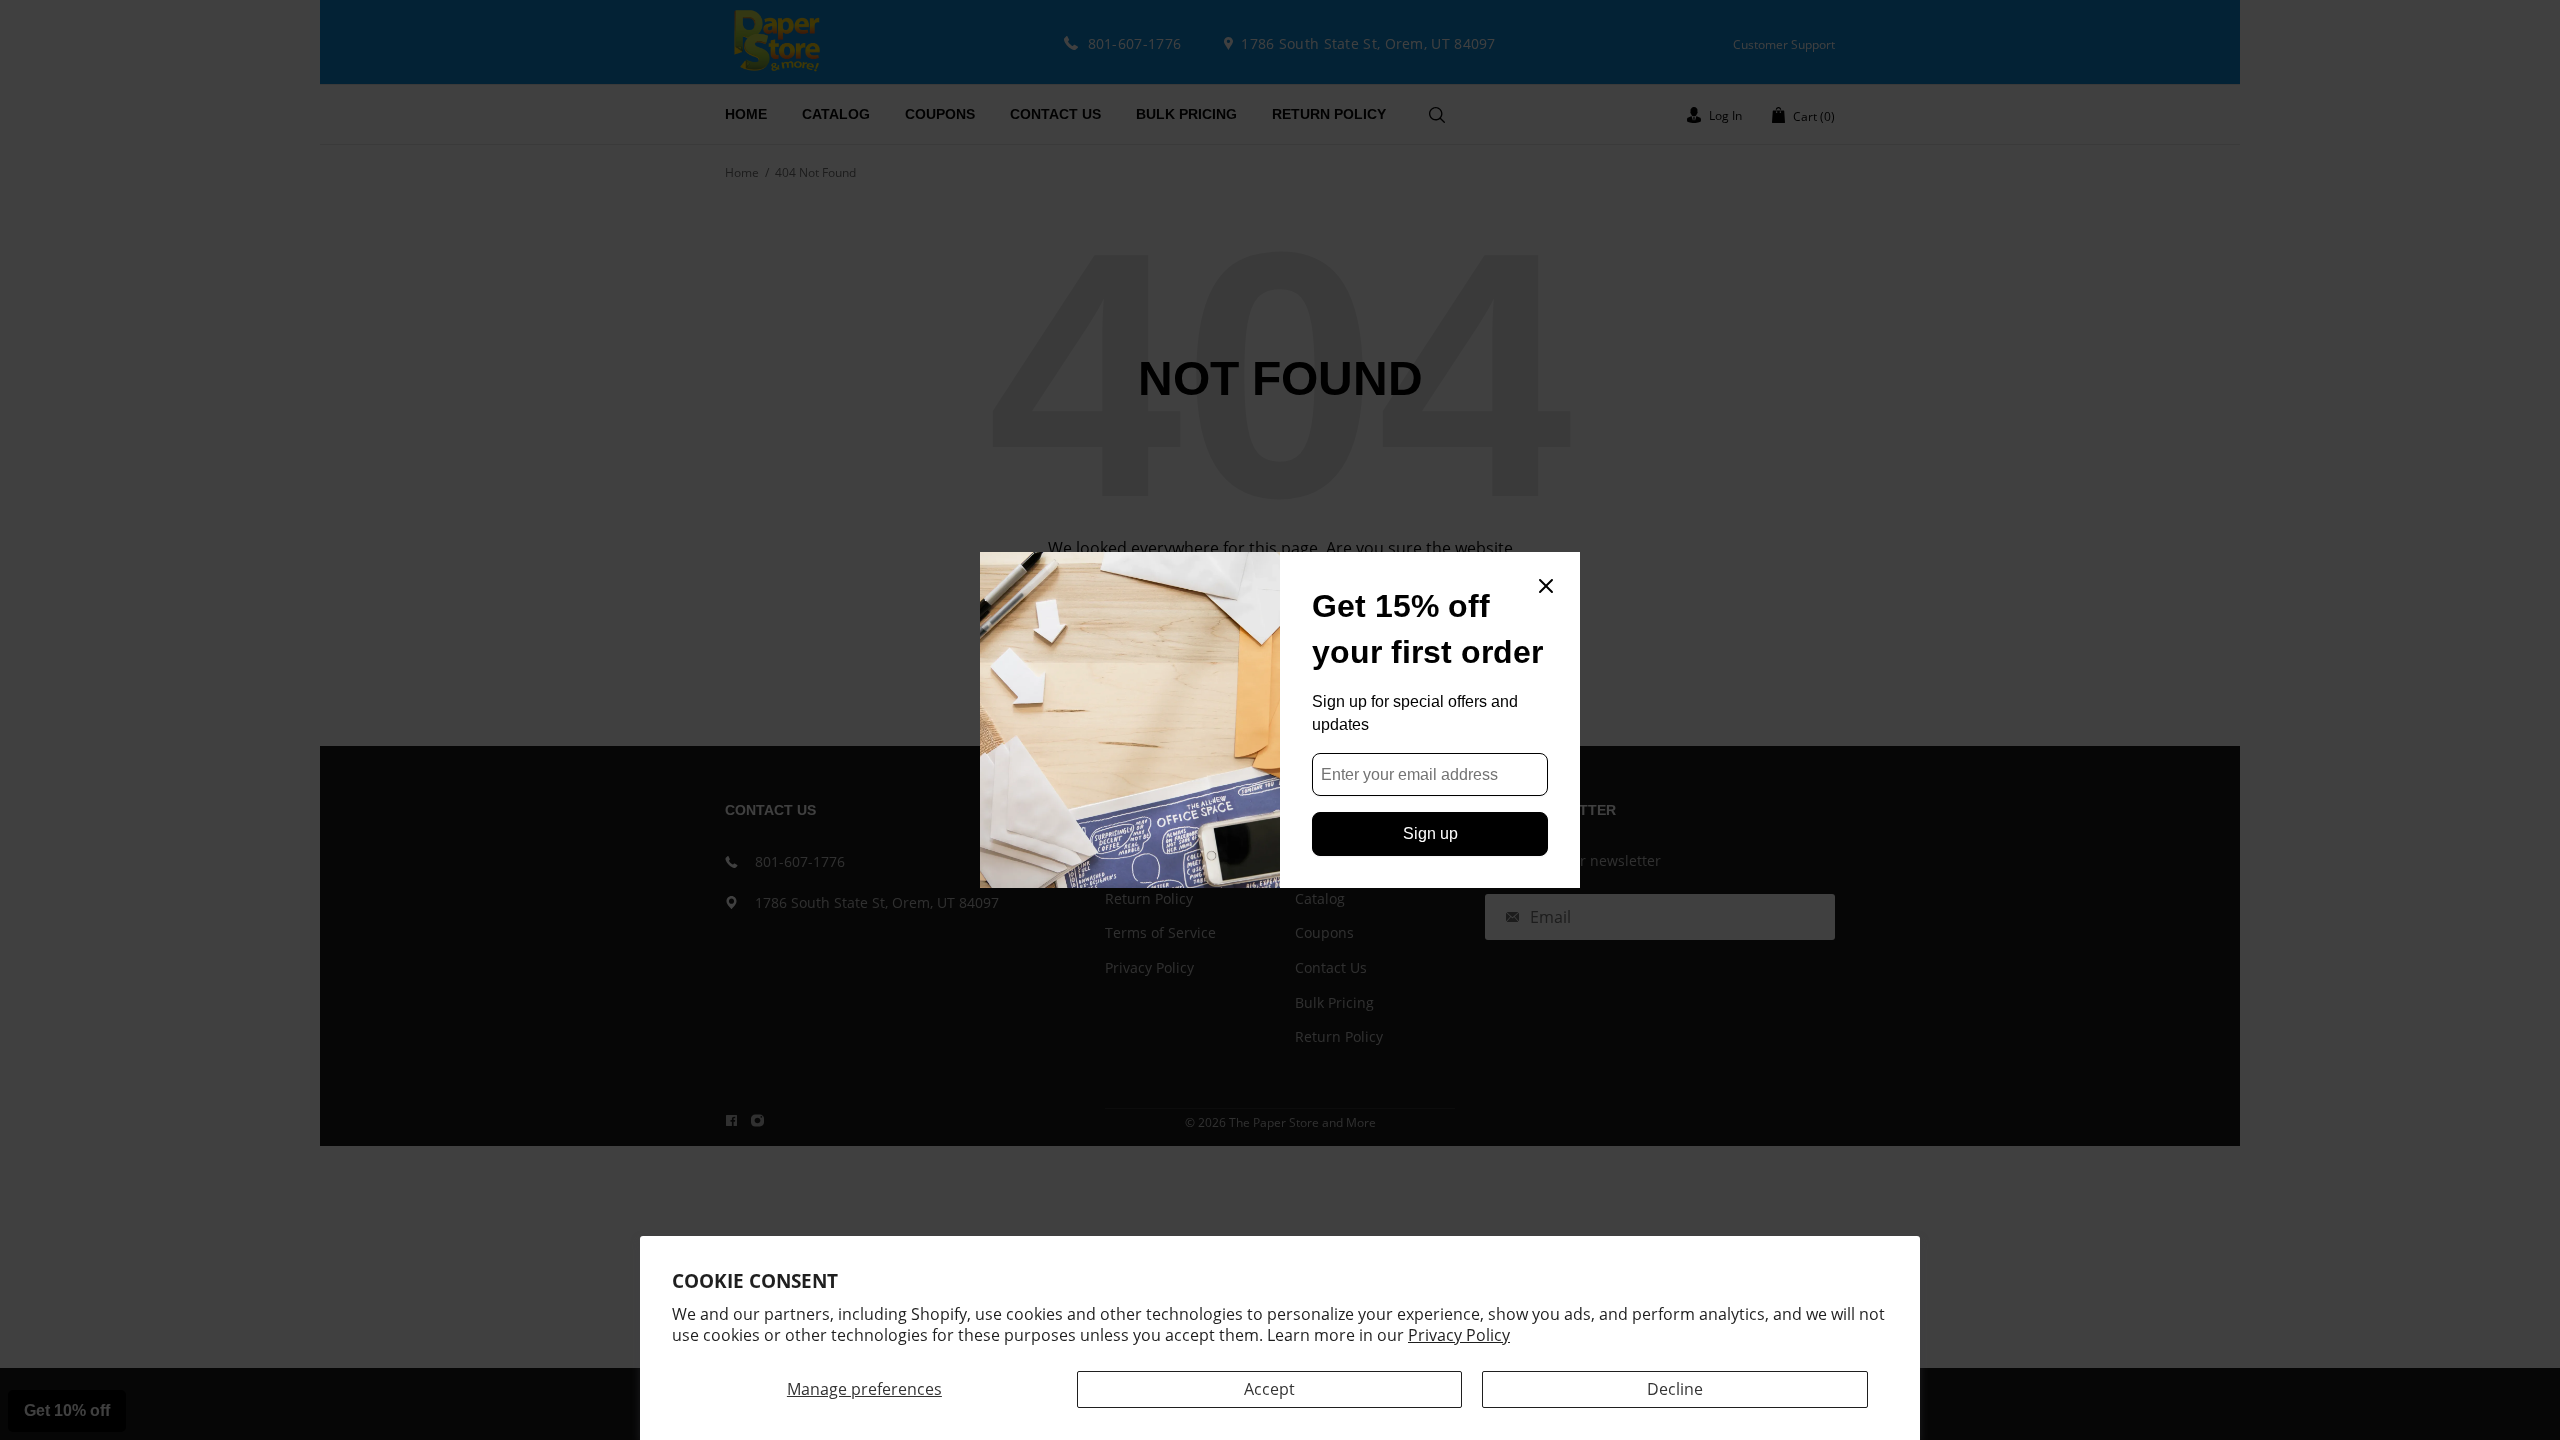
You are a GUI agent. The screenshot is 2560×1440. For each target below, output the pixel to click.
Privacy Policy (1459, 1335)
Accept (1269, 1389)
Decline (1675, 1389)
